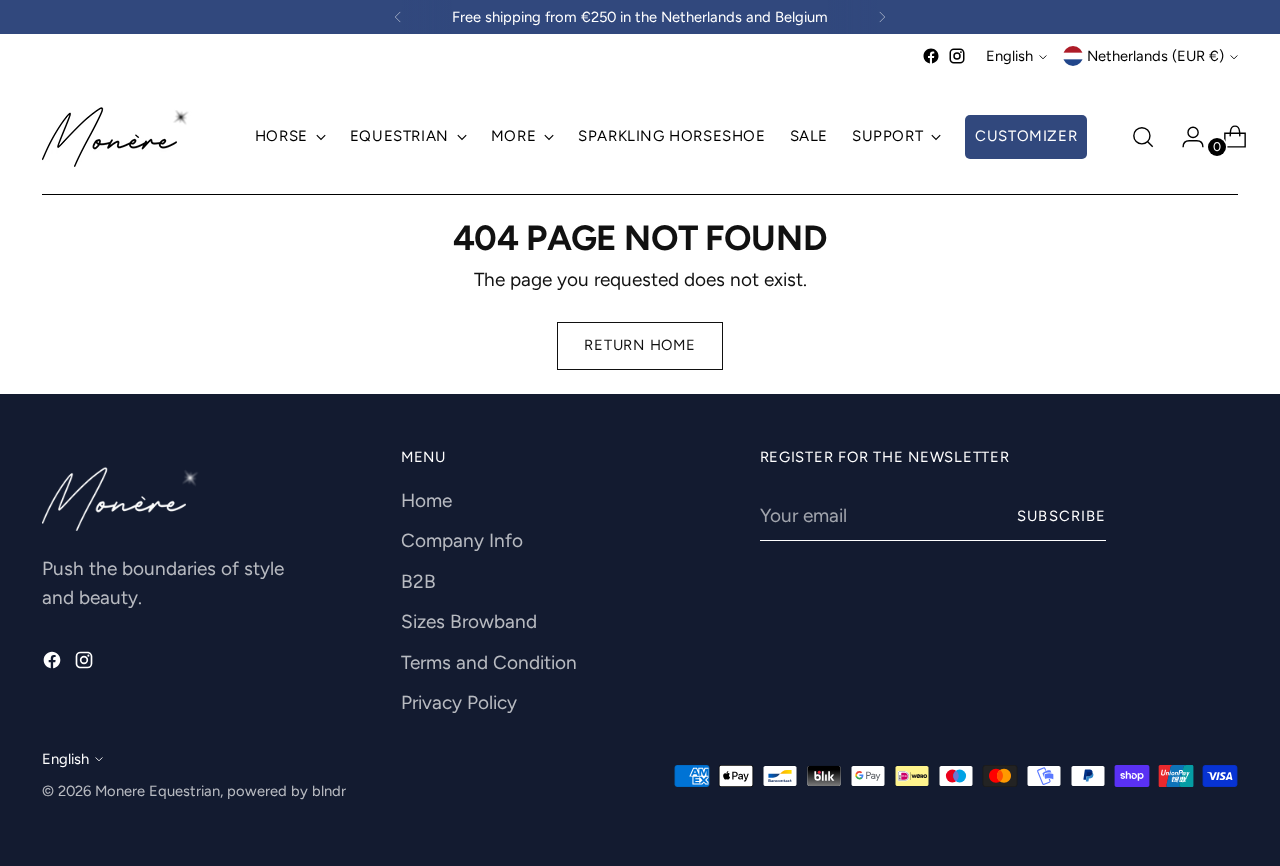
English (1009, 56)
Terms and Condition (489, 662)
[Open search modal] (1143, 137)
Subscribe (1061, 516)
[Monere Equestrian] (117, 136)
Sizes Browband (469, 621)
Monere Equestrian (157, 791)
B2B (418, 581)
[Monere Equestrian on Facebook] (931, 56)
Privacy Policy (459, 702)
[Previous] (398, 17)
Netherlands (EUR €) (1155, 56)
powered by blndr (286, 791)
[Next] (882, 17)
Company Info (462, 540)
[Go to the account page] (1185, 137)
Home (426, 500)
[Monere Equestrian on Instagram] (957, 56)
